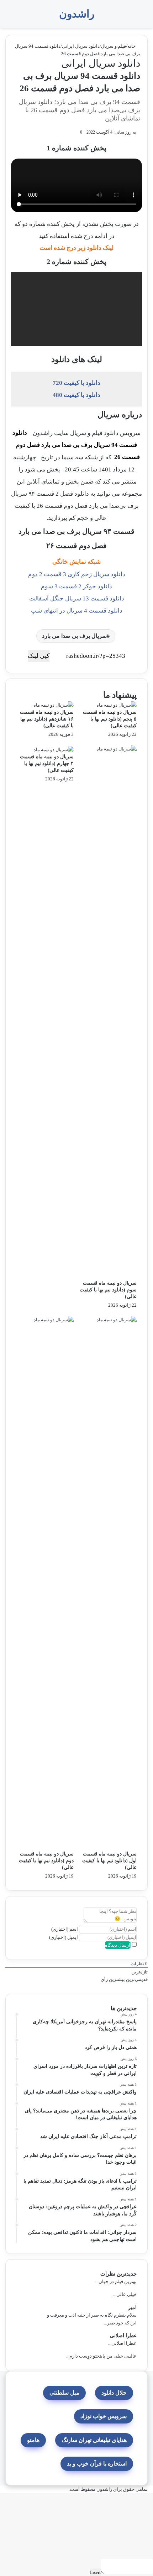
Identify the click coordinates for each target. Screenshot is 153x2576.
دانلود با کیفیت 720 (76, 383)
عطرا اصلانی (123, 2336)
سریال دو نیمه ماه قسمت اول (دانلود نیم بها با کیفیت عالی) (109, 1861)
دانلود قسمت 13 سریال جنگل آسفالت (77, 598)
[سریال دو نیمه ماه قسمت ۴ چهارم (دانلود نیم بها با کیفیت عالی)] (54, 749)
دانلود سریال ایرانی (81, 46)
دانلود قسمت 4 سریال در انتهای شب (77, 611)
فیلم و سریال (114, 46)
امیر (132, 2307)
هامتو (33, 2440)
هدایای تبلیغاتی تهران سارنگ (94, 2440)
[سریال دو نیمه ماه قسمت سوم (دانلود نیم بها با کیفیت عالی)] (108, 1012)
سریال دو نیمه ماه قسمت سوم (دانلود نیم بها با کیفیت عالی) (108, 1290)
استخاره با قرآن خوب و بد (97, 2464)
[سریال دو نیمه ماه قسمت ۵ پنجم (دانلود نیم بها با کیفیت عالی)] (117, 705)
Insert (95, 2572)
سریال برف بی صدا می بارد (74, 636)
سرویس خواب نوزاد (104, 2416)
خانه (132, 46)
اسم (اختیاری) (65, 1929)
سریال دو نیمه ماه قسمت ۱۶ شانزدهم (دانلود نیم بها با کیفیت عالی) (47, 719)
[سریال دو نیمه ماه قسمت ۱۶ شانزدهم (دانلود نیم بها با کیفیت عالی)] (54, 705)
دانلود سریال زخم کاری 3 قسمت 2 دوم (77, 574)
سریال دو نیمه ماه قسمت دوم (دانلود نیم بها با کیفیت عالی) (46, 1861)
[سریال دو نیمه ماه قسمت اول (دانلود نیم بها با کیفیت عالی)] (108, 1583)
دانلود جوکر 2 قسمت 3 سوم (76, 586)
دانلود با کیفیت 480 (76, 395)
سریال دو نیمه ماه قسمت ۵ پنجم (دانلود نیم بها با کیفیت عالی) (110, 719)
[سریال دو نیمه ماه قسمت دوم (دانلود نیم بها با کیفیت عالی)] (45, 1583)
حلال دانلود (114, 2393)
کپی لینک (39, 656)
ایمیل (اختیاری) (64, 1937)
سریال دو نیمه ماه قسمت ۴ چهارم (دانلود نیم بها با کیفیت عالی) (47, 763)
